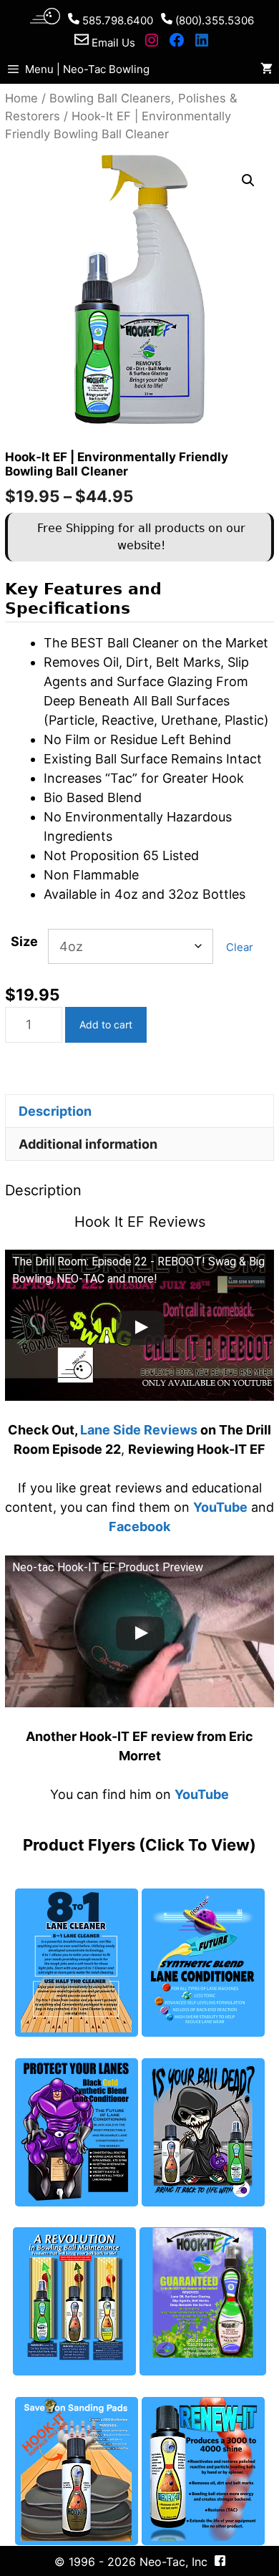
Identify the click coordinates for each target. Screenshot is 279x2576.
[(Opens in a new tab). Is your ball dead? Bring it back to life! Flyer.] (203, 2132)
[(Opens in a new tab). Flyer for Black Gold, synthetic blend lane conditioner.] (77, 2132)
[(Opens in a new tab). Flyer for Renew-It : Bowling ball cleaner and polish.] (203, 2471)
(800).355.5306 (213, 20)
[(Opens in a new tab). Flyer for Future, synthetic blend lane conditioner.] (203, 1963)
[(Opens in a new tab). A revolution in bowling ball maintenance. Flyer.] (74, 2301)
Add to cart (106, 1024)
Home (21, 98)
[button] (248, 180)
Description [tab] (55, 1111)
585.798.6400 (116, 20)
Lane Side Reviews (139, 1430)
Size (24, 941)
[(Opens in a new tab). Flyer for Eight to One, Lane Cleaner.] (77, 1963)
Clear (240, 947)
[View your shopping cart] (266, 69)
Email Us (112, 43)
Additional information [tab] (88, 1144)
